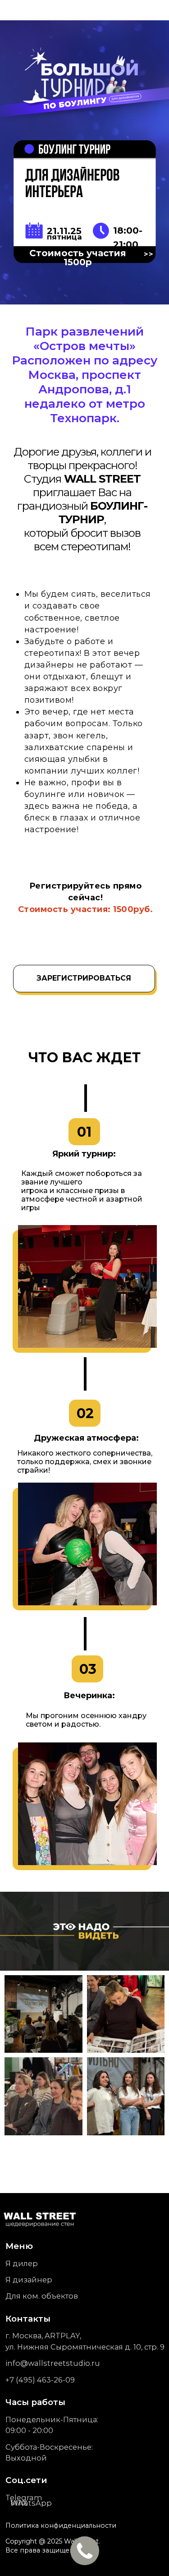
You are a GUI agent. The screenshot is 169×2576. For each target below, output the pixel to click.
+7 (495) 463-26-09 (40, 2380)
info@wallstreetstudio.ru (53, 2363)
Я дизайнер (29, 2280)
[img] (41, 2219)
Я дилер (22, 2263)
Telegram (24, 2498)
